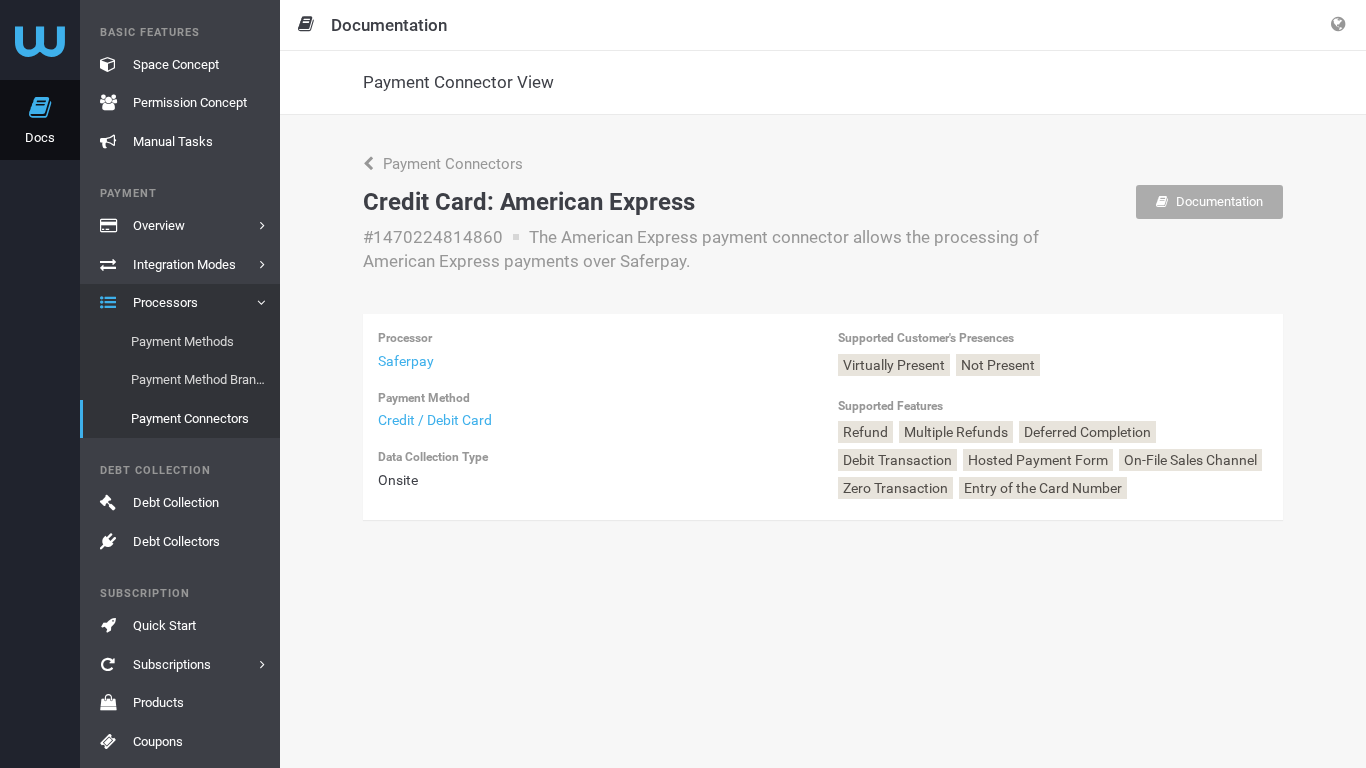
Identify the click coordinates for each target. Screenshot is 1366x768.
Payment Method (424, 398)
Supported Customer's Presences (926, 338)
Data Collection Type (433, 457)
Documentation (1218, 201)
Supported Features (890, 406)
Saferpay (406, 361)
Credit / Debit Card (435, 420)
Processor (405, 338)
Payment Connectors (451, 164)
